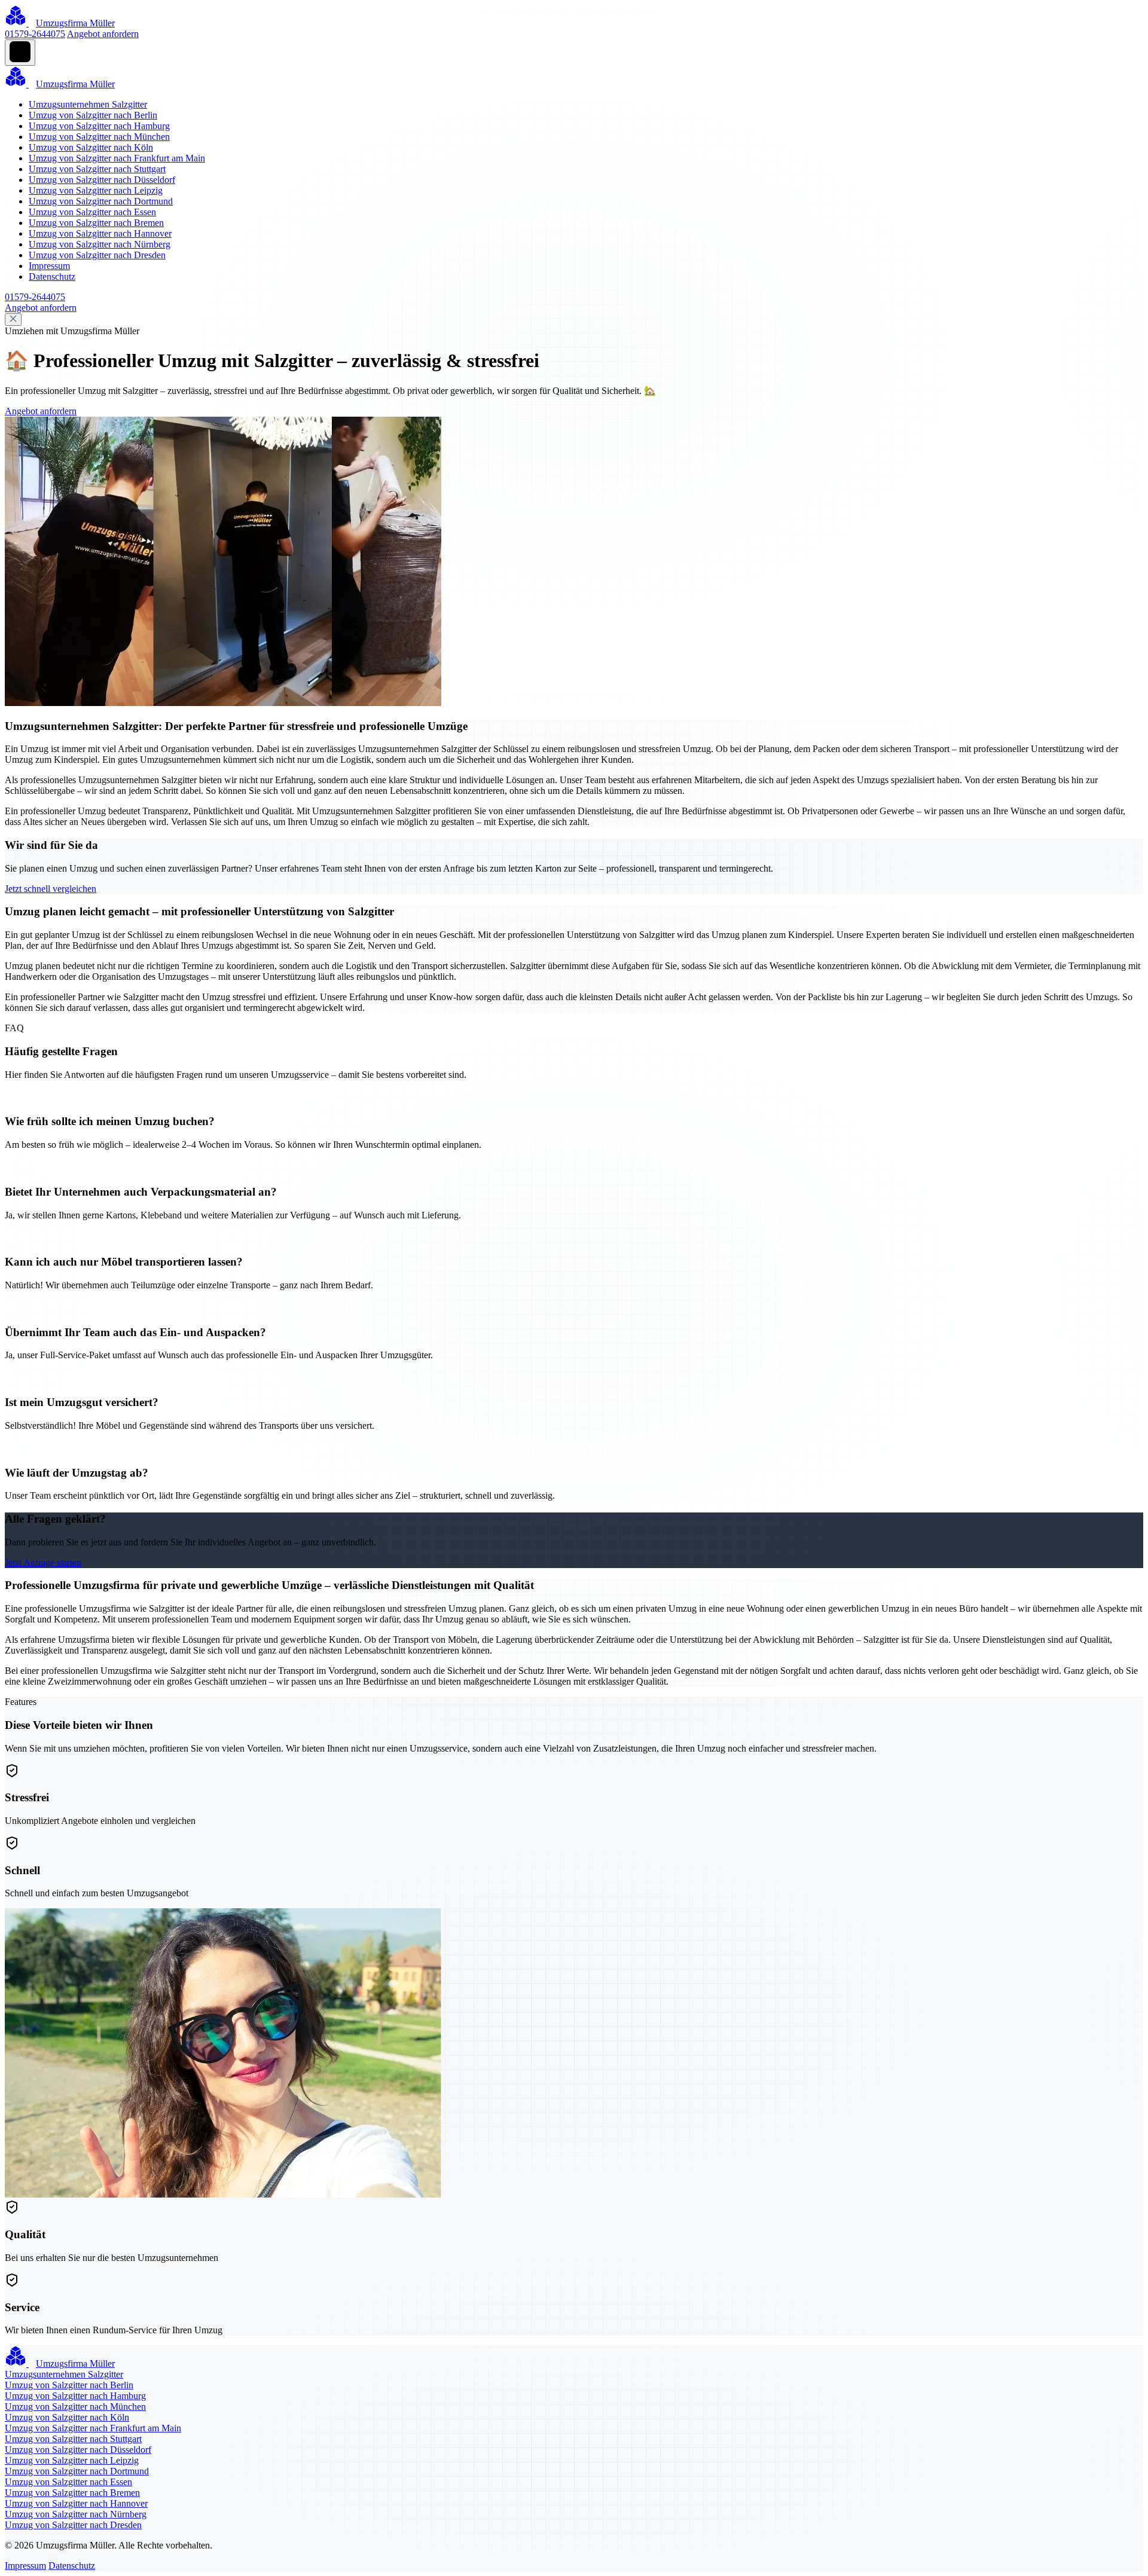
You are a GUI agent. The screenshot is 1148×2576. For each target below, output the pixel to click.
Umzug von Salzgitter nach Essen (92, 212)
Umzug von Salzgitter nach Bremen (96, 223)
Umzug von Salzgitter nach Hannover (100, 233)
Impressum (49, 266)
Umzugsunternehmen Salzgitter (88, 104)
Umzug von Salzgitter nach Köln (91, 147)
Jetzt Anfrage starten (43, 1562)
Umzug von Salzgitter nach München (99, 137)
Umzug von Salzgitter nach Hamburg (99, 126)
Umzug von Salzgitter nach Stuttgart (97, 169)
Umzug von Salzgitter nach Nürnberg (100, 244)
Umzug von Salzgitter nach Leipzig (96, 190)
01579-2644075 (35, 34)
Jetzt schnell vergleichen (51, 889)
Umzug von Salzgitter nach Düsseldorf (102, 180)
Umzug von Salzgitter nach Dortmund (101, 201)
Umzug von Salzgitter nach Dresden (97, 255)
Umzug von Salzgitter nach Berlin (93, 115)
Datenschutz (52, 276)
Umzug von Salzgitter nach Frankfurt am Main (117, 158)
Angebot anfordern (103, 34)
